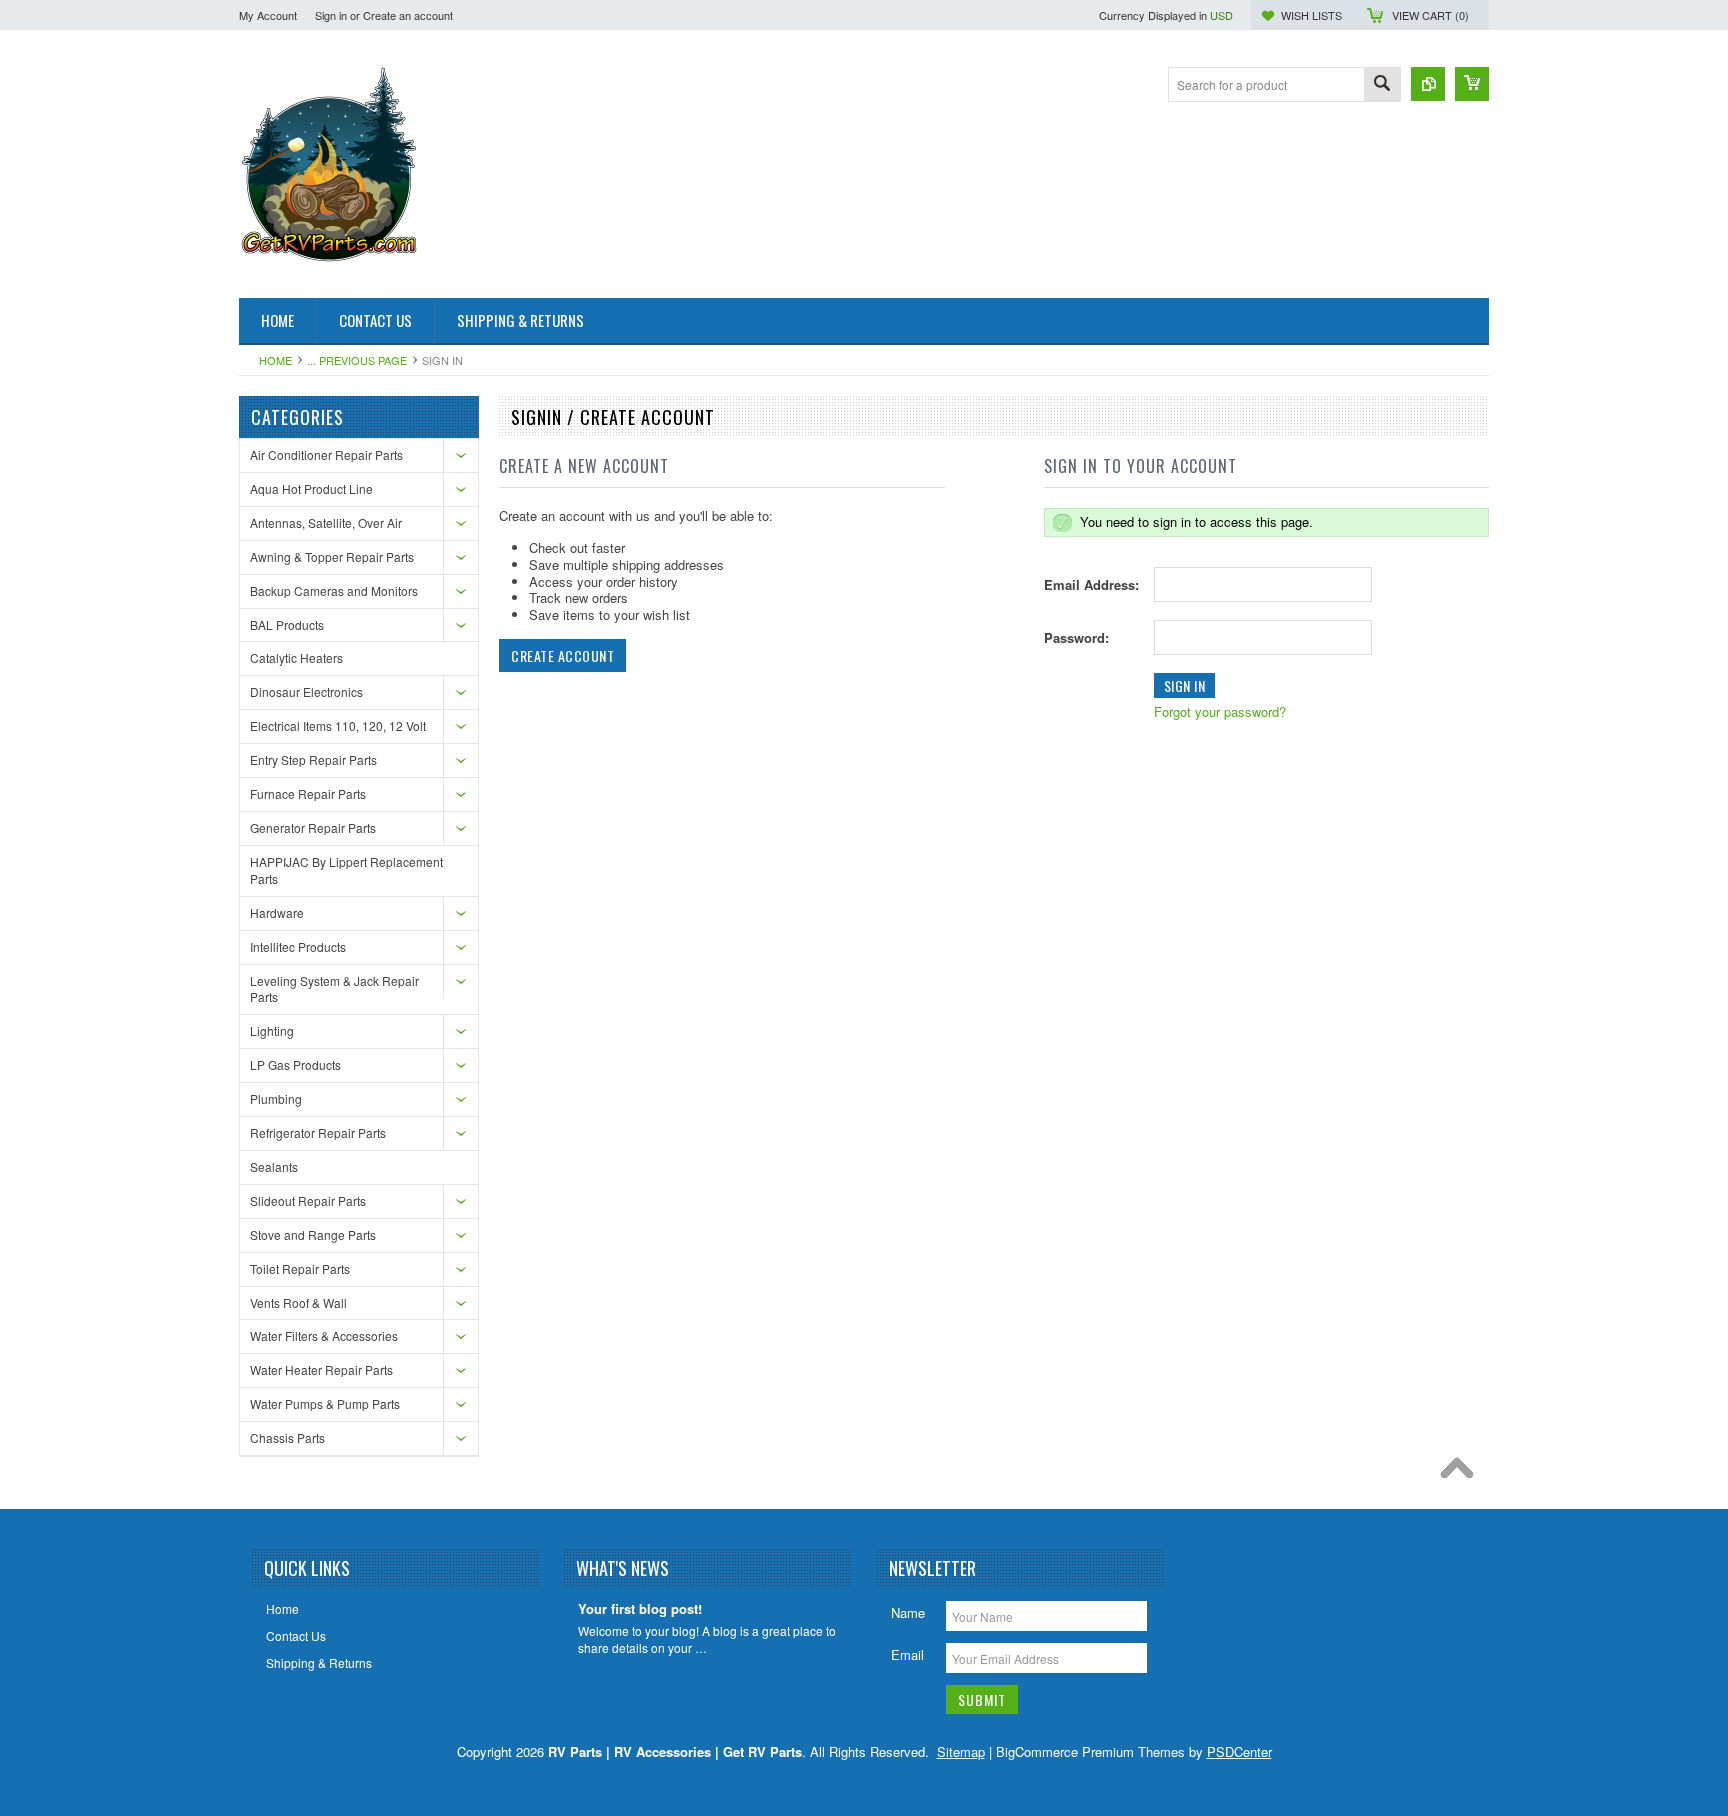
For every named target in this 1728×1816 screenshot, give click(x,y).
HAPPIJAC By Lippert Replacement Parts (346, 870)
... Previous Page (357, 360)
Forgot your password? (1220, 711)
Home (275, 360)
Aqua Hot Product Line (311, 488)
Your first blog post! (640, 1609)
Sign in (331, 15)
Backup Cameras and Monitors (334, 590)
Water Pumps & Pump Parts (325, 1403)
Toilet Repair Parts (300, 1268)
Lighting (272, 1030)
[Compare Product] (1428, 84)
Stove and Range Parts (313, 1234)
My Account (268, 15)
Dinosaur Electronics (306, 691)
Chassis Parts (287, 1437)
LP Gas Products (295, 1064)
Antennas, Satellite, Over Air (326, 522)
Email (907, 1654)
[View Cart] (1472, 84)
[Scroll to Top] (1462, 1473)
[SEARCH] (1382, 85)
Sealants (274, 1166)
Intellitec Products (298, 946)
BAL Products (287, 624)
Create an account (408, 15)
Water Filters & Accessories (324, 1335)
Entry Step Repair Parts (313, 759)
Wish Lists (1311, 15)
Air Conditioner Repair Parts (326, 454)
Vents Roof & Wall (298, 1302)
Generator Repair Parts (313, 827)
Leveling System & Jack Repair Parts (334, 989)
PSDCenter (1239, 1751)
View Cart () (1430, 15)
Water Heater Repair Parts (321, 1369)
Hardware (277, 912)
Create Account (562, 655)
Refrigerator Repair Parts (318, 1132)
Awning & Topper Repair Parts (332, 556)
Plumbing (276, 1098)
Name (908, 1612)
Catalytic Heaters (296, 657)
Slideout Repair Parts (308, 1200)
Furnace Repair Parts (308, 793)
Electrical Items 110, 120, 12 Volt (338, 725)
